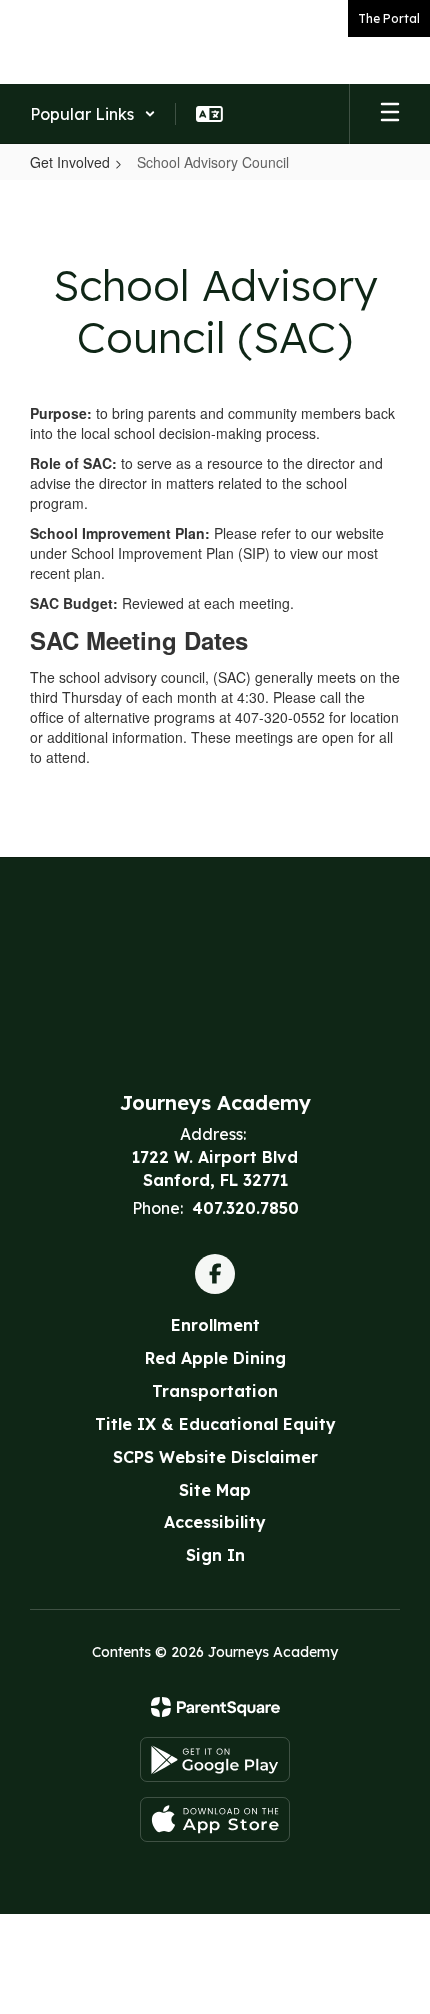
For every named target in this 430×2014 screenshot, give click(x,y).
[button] (93, 114)
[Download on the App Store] (215, 1819)
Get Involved (70, 162)
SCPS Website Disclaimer (215, 1457)
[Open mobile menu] (390, 114)
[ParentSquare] (215, 1707)
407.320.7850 (245, 1208)
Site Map (215, 1490)
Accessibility (215, 1522)
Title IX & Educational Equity (215, 1424)
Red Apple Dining (215, 1358)
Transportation (215, 1391)
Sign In (215, 1555)
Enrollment (215, 1325)
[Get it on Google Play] (215, 1759)
